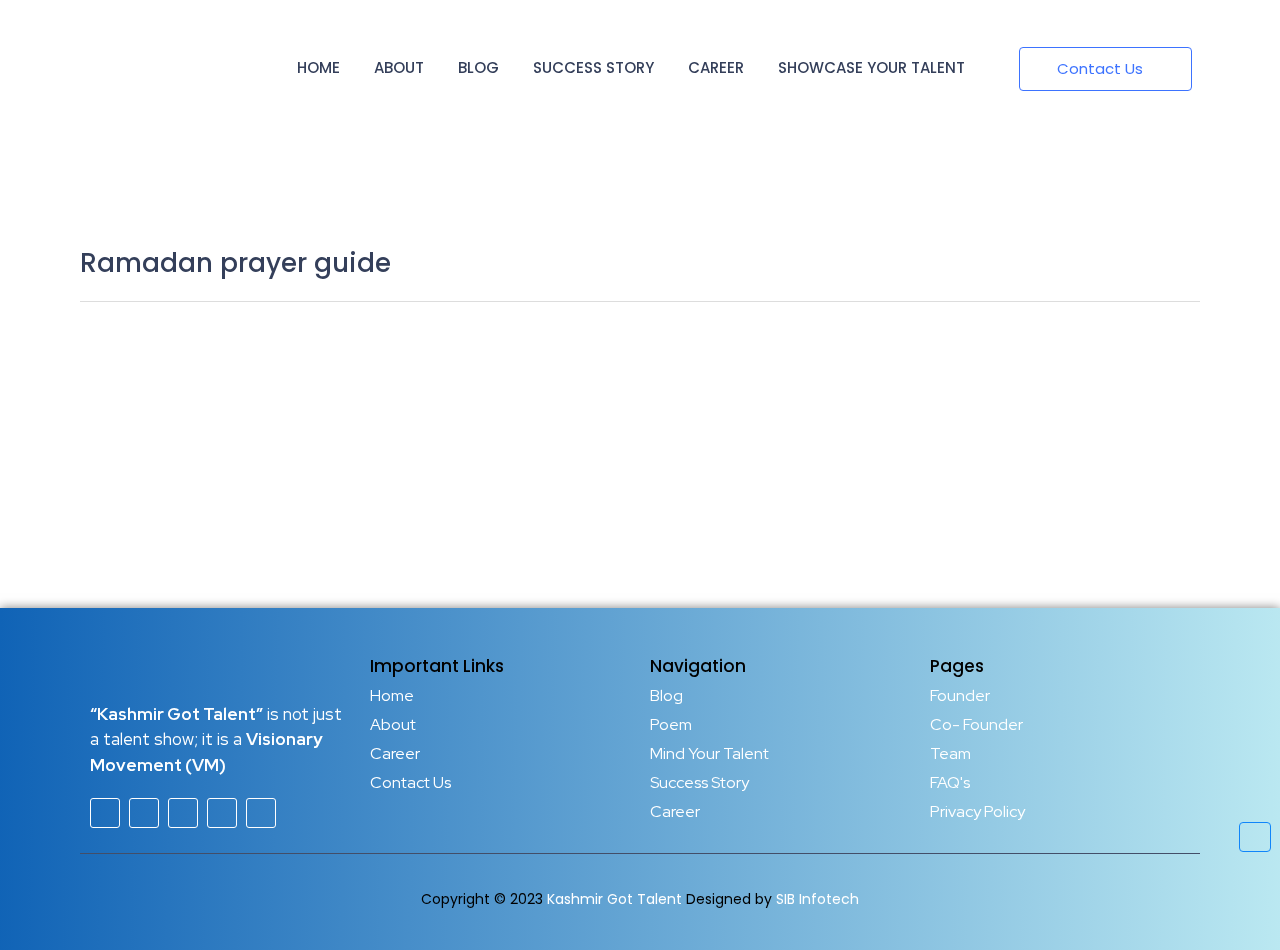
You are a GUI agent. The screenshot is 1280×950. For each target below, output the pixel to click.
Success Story (593, 67)
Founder (960, 695)
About (399, 67)
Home (318, 67)
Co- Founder (976, 724)
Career (716, 67)
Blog (478, 67)
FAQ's (950, 782)
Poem (671, 724)
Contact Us (410, 782)
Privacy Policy (977, 811)
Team (950, 753)
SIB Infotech (817, 899)
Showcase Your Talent (871, 67)
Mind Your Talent (709, 753)
